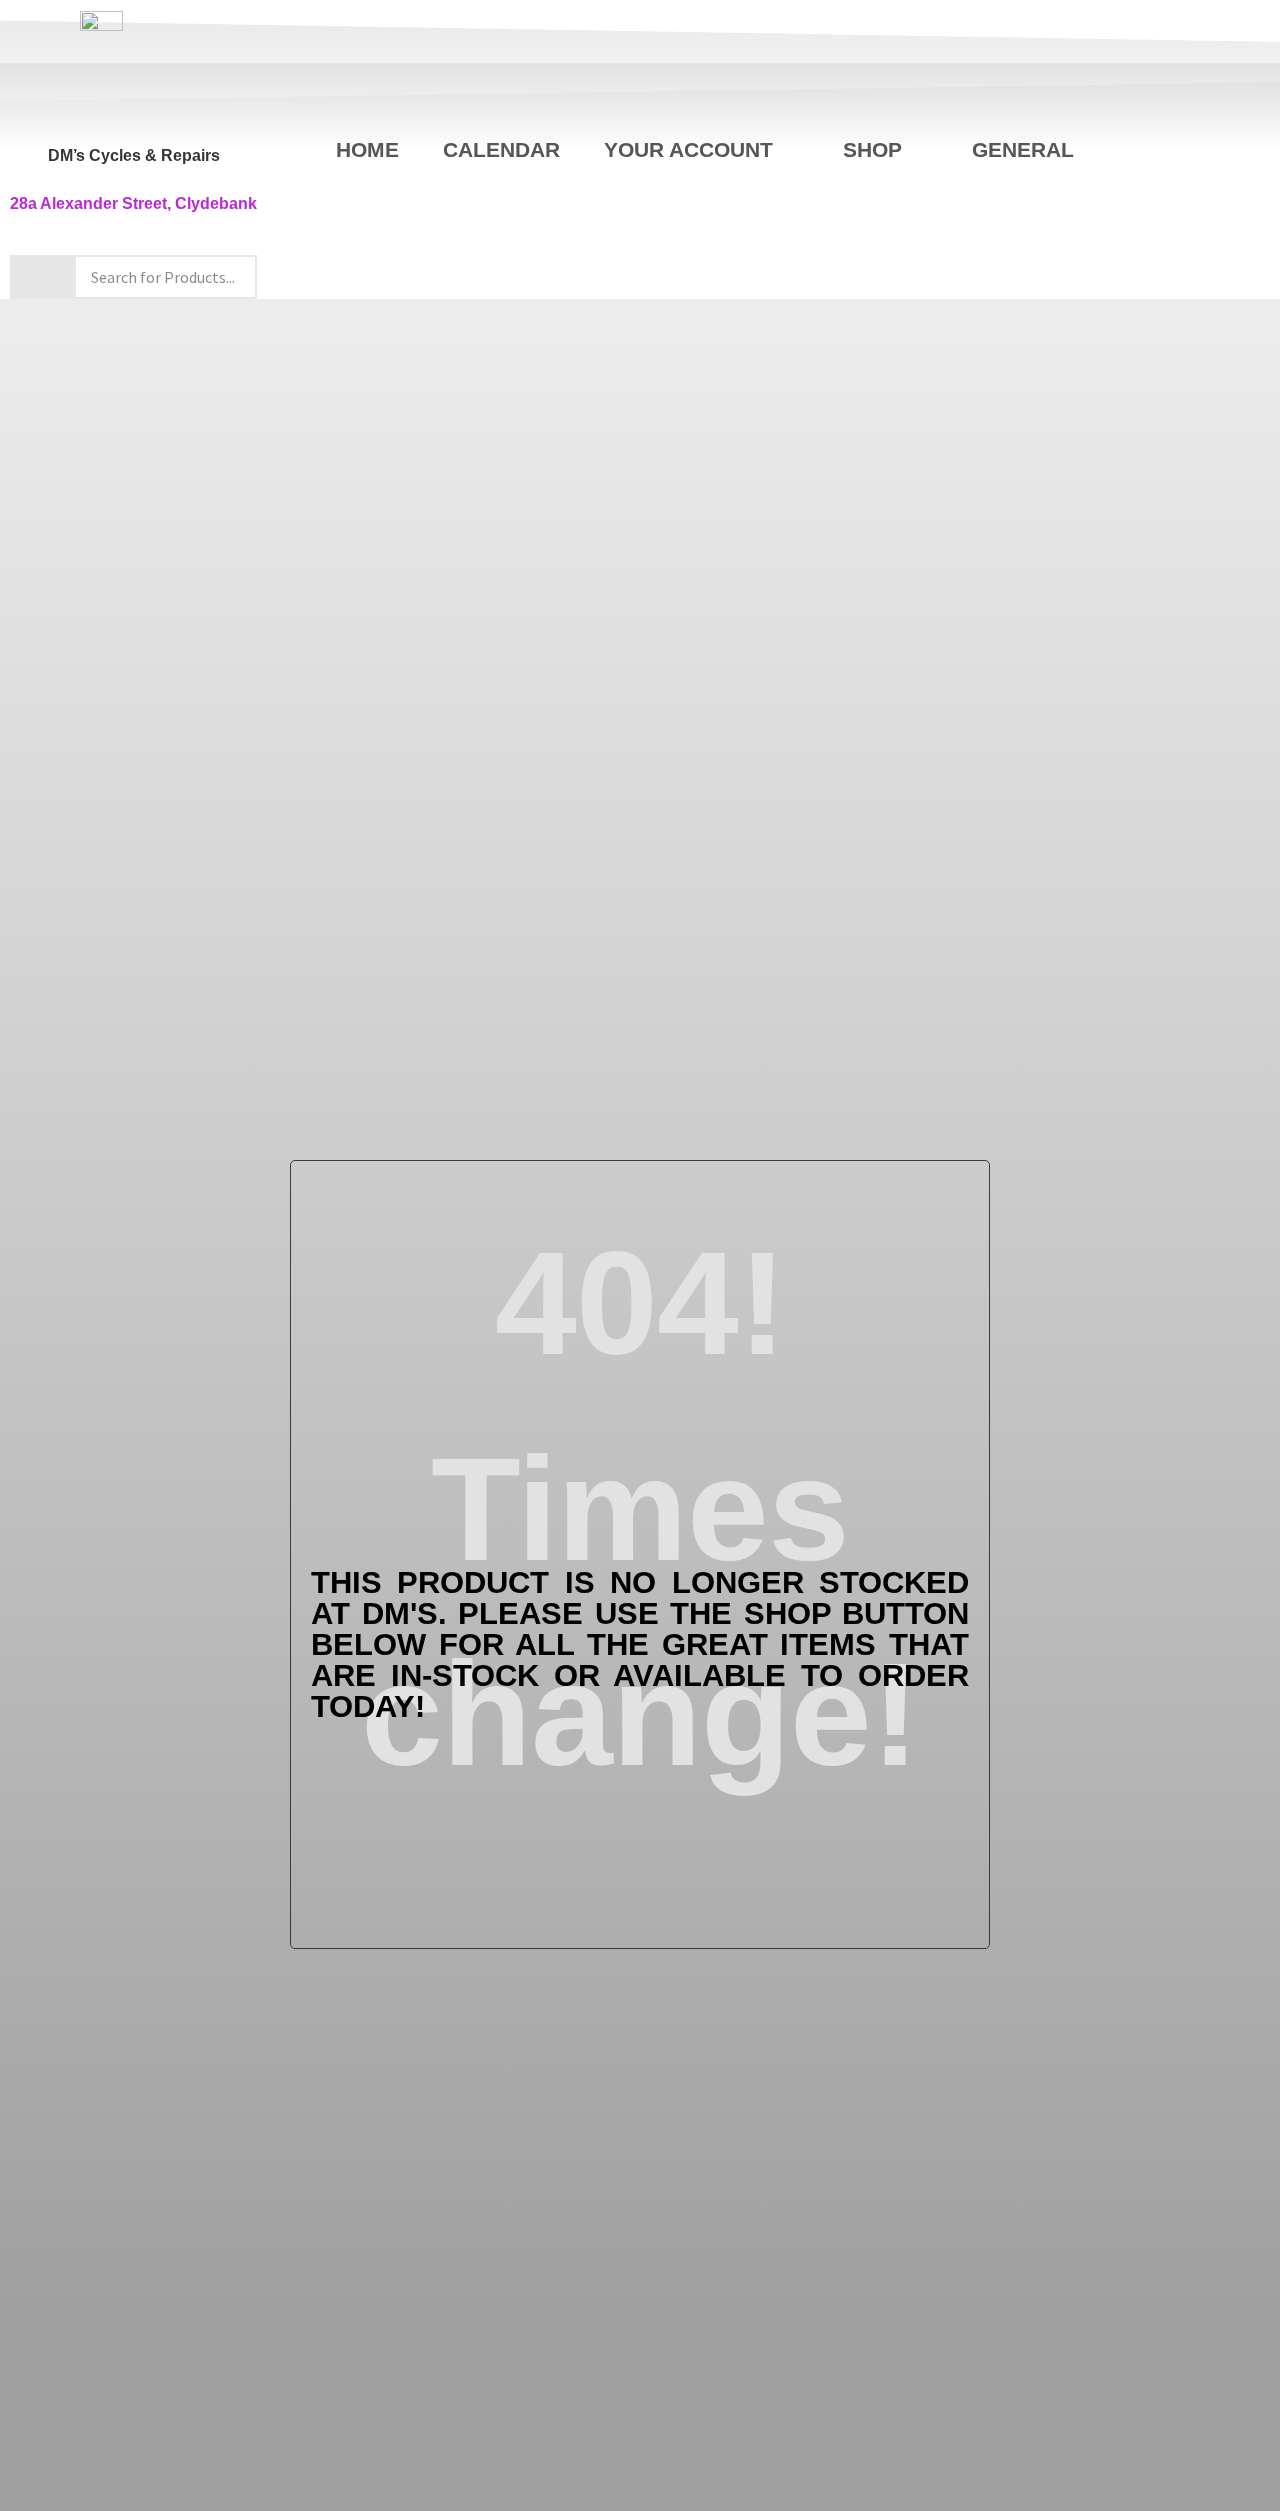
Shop (872, 149)
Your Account (688, 149)
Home (367, 149)
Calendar (501, 149)
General (1023, 149)
